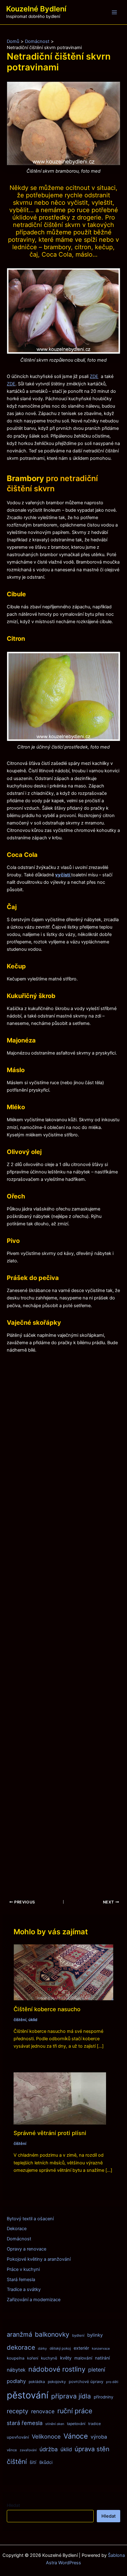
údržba (49, 2449)
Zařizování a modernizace (34, 2300)
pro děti (112, 2382)
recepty (18, 2411)
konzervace (101, 2349)
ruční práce (75, 2411)
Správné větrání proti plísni (50, 2133)
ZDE (94, 376)
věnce (12, 2450)
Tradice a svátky (24, 2289)
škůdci (46, 2462)
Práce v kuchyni (23, 2269)
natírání (102, 2358)
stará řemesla (25, 2423)
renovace (43, 2411)
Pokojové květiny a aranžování (39, 2259)
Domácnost (19, 2239)
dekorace (21, 2347)
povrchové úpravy (86, 2381)
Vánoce (76, 2436)
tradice (94, 2424)
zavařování (28, 2450)
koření (33, 2358)
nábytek (16, 2370)
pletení (97, 2370)
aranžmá (19, 2334)
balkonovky (52, 2334)
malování (83, 2358)
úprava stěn (92, 2449)
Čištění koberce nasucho (47, 2009)
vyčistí (63, 875)
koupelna (16, 2358)
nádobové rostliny (57, 2369)
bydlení (78, 2335)
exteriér (81, 2348)
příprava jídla (71, 2396)
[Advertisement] (63, 1622)
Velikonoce (46, 2436)
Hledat (13, 2505)
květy (66, 2358)
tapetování (76, 2424)
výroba (99, 2437)
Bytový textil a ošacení (30, 2219)
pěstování (28, 2395)
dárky (42, 2349)
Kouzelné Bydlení (36, 9)
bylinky (95, 2335)
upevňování (18, 2437)
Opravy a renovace (27, 2249)
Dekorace (17, 2229)
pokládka (37, 2382)
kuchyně (49, 2358)
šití (33, 2462)
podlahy (16, 2381)
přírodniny (104, 2397)
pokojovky (57, 2382)
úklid (33, 2020)
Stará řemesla (21, 2280)
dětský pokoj (60, 2348)
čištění (20, 2020)
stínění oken (55, 2424)
